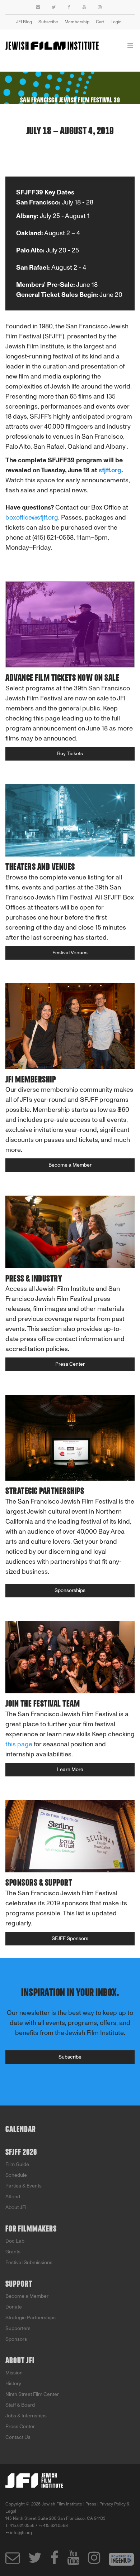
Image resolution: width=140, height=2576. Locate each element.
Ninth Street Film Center (32, 2394)
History (13, 2384)
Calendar (21, 2129)
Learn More (70, 1769)
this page (19, 1744)
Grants (13, 2252)
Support (19, 2284)
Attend (13, 2197)
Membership (77, 22)
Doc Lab (15, 2241)
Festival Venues (70, 953)
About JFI (16, 2207)
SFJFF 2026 (21, 2152)
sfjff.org (110, 470)
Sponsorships (70, 1590)
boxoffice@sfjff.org (32, 517)
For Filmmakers (31, 2229)
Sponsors (16, 2339)
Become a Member (70, 1165)
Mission (14, 2373)
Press (91, 2504)
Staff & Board (20, 2405)
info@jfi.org (21, 2533)
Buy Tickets (70, 754)
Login (116, 22)
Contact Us (18, 2437)
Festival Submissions (29, 2263)
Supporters (18, 2328)
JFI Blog (24, 22)
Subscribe (48, 22)
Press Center (70, 1364)
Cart (100, 22)
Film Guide (17, 2164)
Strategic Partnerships (31, 2318)
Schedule (16, 2175)
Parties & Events (24, 2186)
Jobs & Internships (26, 2416)
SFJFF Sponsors (70, 1938)
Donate (14, 2307)
